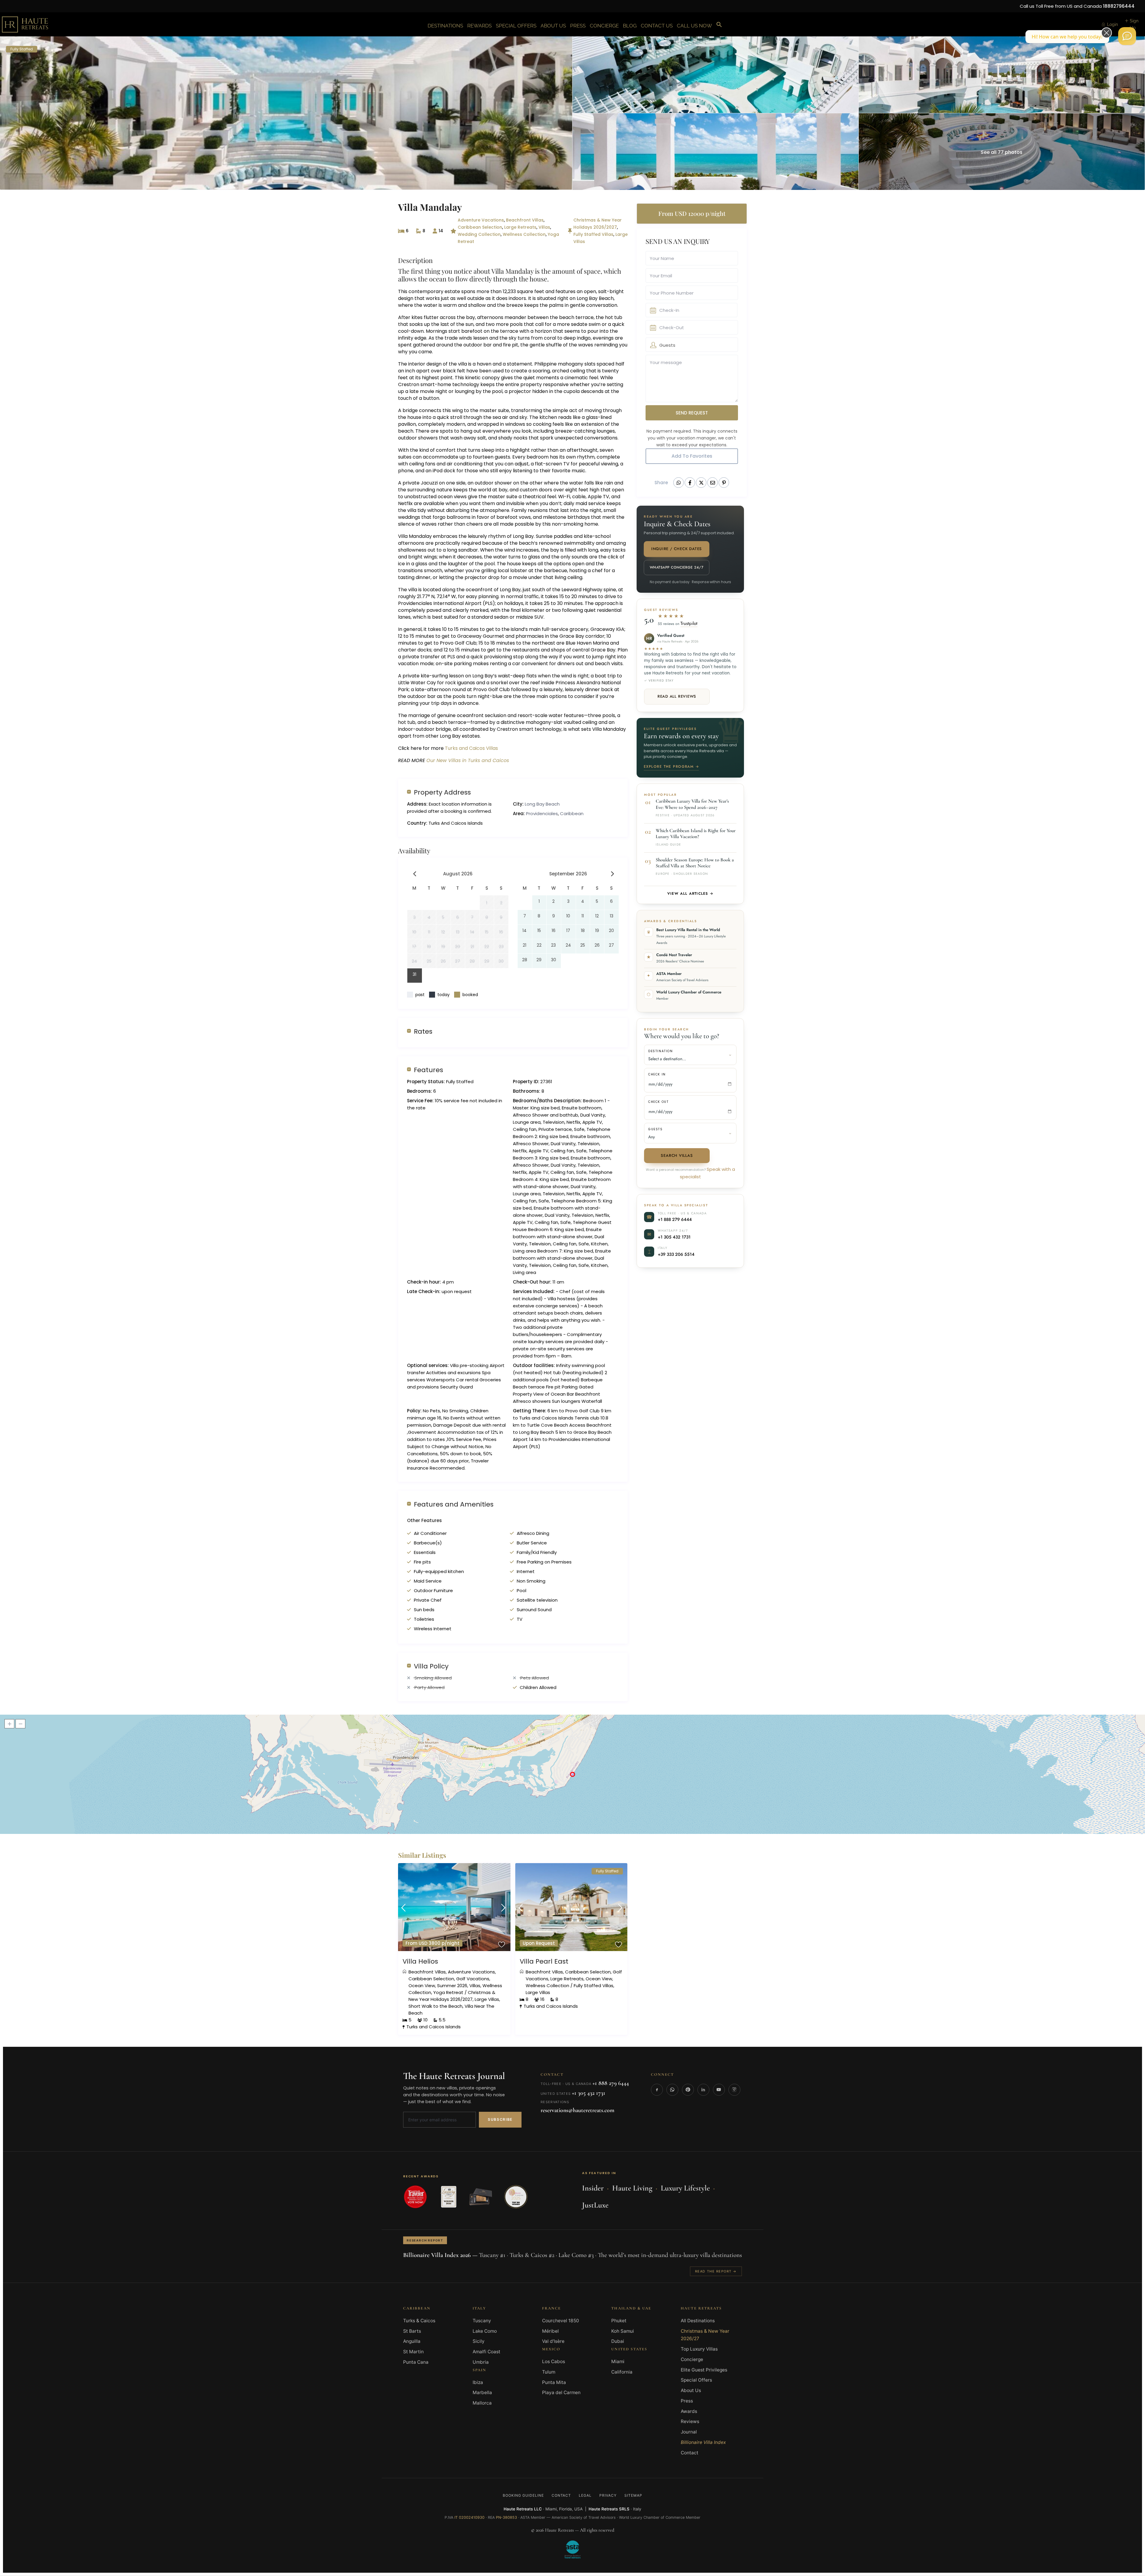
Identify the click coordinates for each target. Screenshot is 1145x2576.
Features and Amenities (454, 1504)
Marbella (482, 2392)
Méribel (550, 2331)
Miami (618, 2361)
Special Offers (696, 2380)
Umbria (481, 2362)
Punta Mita (554, 2382)
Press (687, 2401)
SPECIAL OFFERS (516, 26)
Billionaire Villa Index (703, 2442)
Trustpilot (689, 623)
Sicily (479, 2341)
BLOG (630, 26)
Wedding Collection (479, 234)
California (622, 2372)
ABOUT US (553, 26)
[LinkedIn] (703, 2090)
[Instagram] (734, 2090)
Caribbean (572, 813)
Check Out (658, 1102)
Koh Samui (623, 2331)
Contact (690, 2453)
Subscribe (500, 2119)
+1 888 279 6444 (675, 1219)
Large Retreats (520, 227)
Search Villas (677, 1155)
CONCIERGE (604, 26)
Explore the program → (671, 767)
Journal (689, 2432)
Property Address (442, 792)
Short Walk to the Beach (435, 2006)
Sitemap (633, 2495)
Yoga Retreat (448, 1992)
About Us (691, 2390)
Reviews (690, 2421)
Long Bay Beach (542, 804)
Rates (423, 1031)
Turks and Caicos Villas (471, 748)
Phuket (619, 2321)
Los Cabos (554, 2361)
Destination (661, 1051)
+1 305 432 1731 (674, 1237)
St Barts (412, 2331)
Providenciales (542, 813)
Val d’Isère (553, 2341)
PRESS (578, 26)
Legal (585, 2495)
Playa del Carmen (561, 2392)
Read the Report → (716, 2271)
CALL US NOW (694, 26)
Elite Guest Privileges (704, 2370)
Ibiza (478, 2382)
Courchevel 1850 (561, 2321)
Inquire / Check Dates (677, 549)
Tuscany (482, 2321)
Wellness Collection (524, 234)
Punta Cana (416, 2362)
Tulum (549, 2372)
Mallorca (482, 2403)
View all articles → (690, 894)
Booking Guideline (523, 2495)
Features (428, 1070)
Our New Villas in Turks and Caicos (468, 760)
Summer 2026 (452, 1986)
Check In (657, 1074)
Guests (656, 1129)
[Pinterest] (688, 2090)
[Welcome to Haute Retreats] (1127, 36)
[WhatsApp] (672, 2090)
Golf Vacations (473, 1979)
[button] (719, 25)
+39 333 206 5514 (676, 1254)
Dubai (618, 2341)
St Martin (413, 2352)
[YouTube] (719, 2090)
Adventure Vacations (481, 220)
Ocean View (422, 1986)
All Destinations (698, 2321)
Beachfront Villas (525, 220)
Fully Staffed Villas (593, 234)
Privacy (608, 2495)
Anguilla (412, 2341)
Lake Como (485, 2331)
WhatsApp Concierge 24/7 (677, 567)
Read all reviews (677, 696)
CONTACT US (657, 26)
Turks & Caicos (419, 2321)
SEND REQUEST (692, 413)
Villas (544, 227)
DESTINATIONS (445, 26)
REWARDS (479, 26)
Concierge (692, 2359)
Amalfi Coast (486, 2352)
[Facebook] (657, 2090)
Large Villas (487, 1999)
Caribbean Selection (480, 227)
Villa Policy (431, 1666)
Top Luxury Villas (699, 2349)
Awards (689, 2411)
